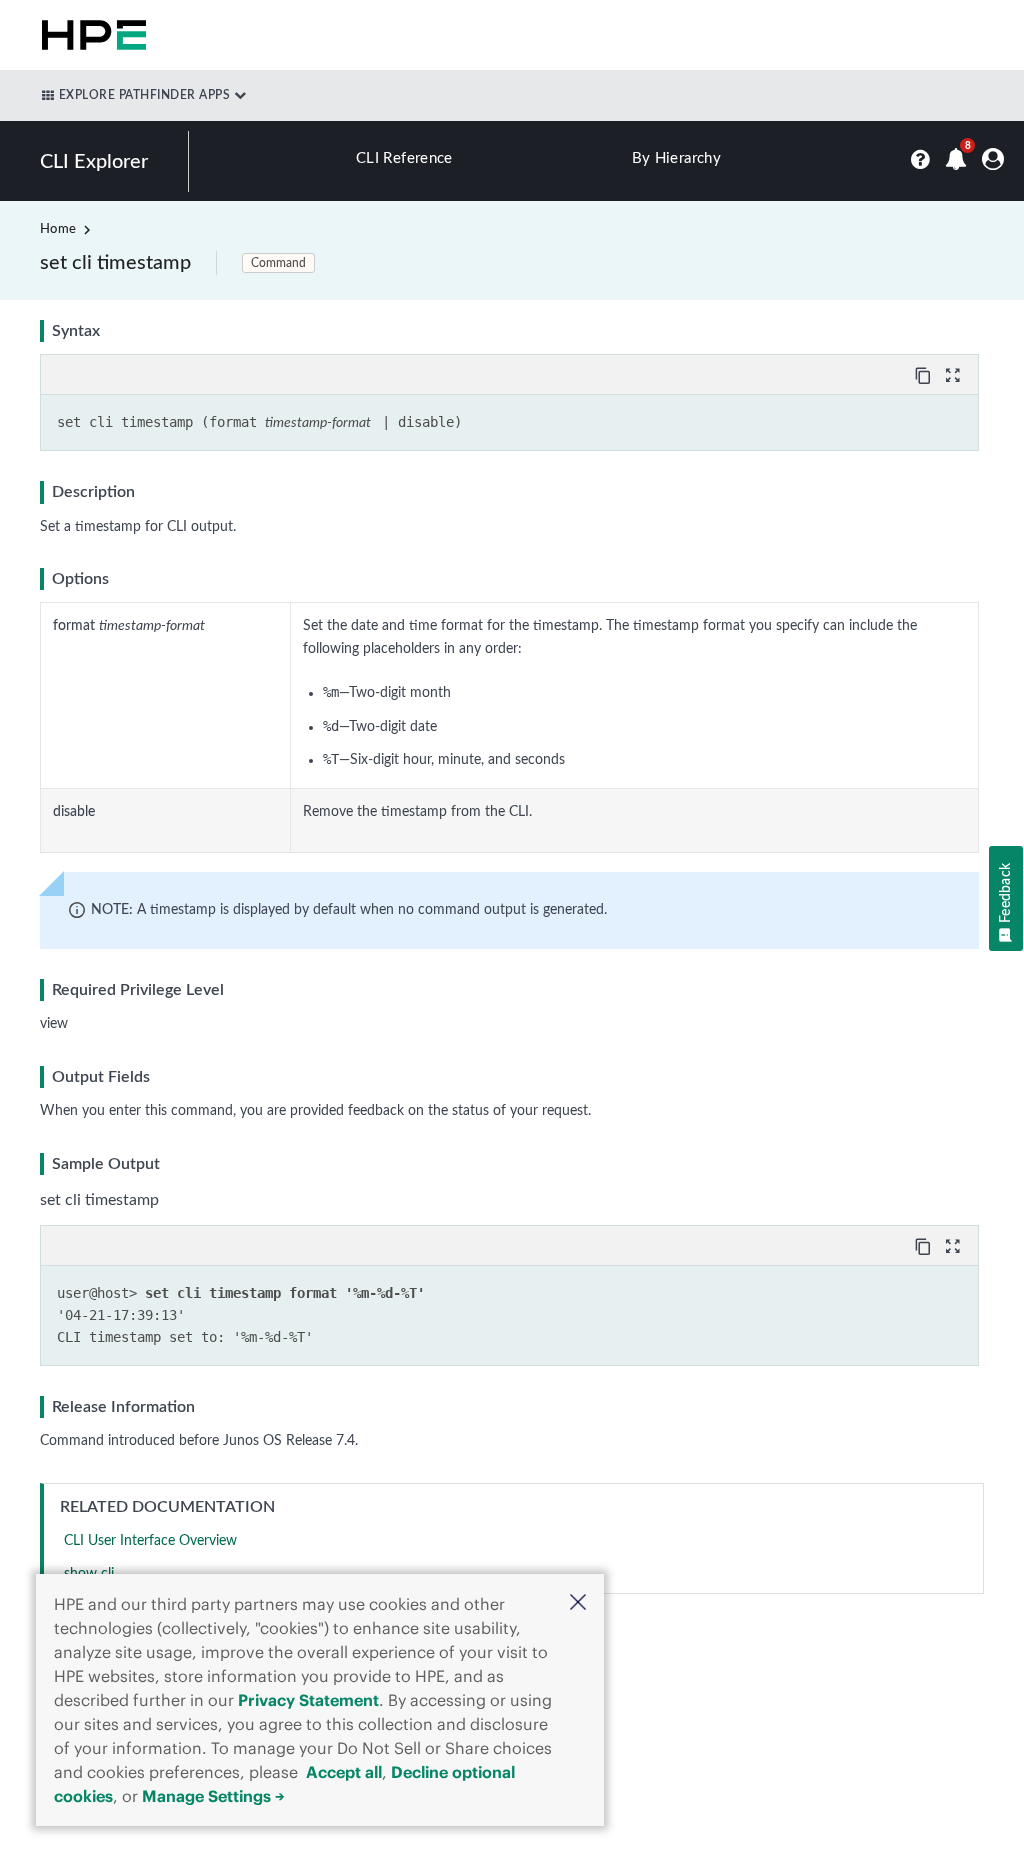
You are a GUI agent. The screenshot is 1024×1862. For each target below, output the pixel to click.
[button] (578, 1604)
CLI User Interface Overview (150, 1541)
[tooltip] (925, 374)
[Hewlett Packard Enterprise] (90, 35)
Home (58, 229)
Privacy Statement (308, 1700)
